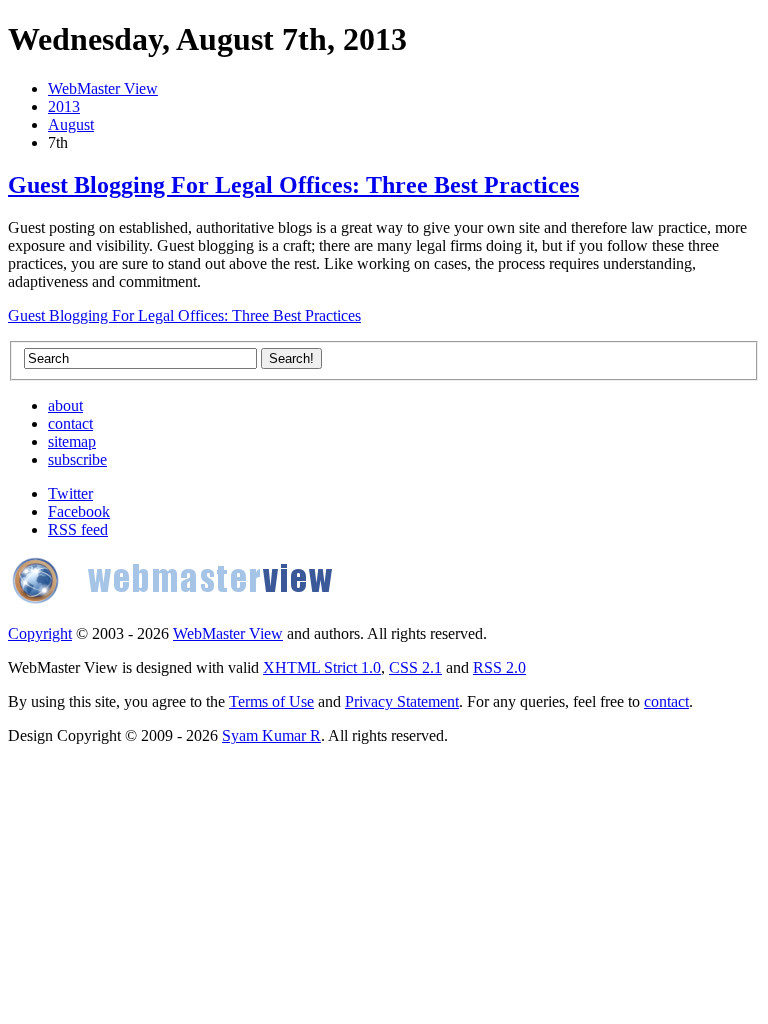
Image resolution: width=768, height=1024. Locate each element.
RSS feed (78, 529)
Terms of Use (271, 701)
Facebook (79, 511)
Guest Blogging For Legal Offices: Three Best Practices (293, 185)
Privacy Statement (402, 701)
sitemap (72, 441)
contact (70, 423)
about (65, 405)
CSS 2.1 (415, 667)
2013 (64, 106)
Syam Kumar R (271, 735)
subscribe (77, 459)
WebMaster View (103, 88)
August (71, 124)
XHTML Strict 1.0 (322, 667)
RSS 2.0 (499, 667)
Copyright (40, 633)
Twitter (70, 493)
